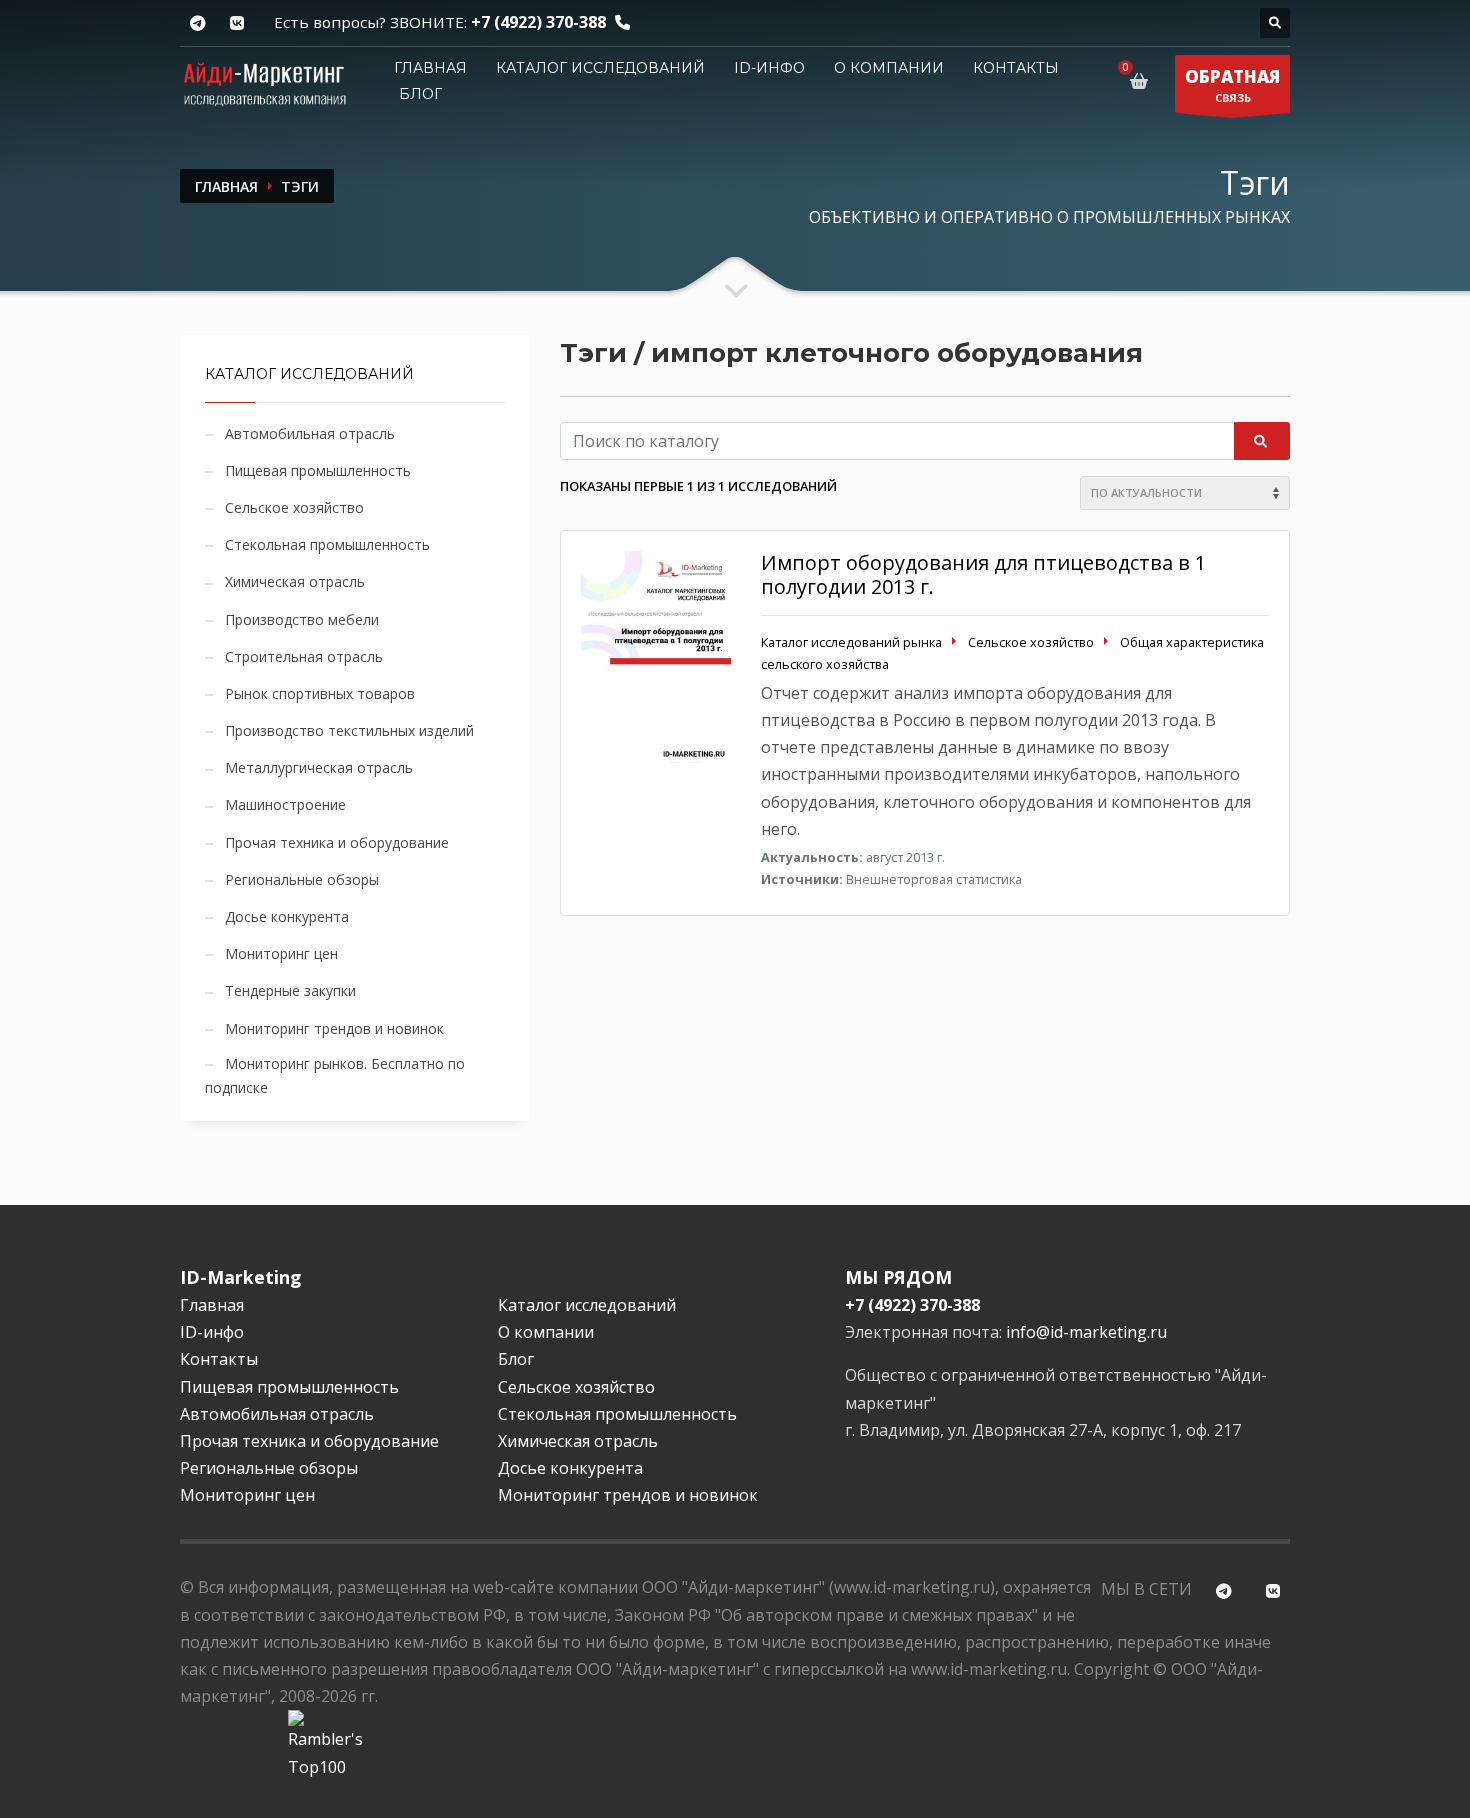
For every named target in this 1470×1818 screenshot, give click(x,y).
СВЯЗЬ (1232, 85)
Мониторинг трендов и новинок (334, 1028)
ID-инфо (769, 68)
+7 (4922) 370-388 (538, 22)
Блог (420, 94)
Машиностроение (285, 804)
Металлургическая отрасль (319, 767)
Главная (430, 68)
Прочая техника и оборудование (337, 842)
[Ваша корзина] (1142, 81)
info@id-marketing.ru (1086, 1332)
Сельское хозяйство (294, 507)
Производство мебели (302, 619)
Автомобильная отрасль (310, 433)
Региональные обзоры (302, 879)
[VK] (236, 23)
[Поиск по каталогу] (1275, 23)
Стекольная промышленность (327, 544)
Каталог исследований (600, 68)
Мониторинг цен (281, 953)
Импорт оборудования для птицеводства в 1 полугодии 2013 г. (983, 574)
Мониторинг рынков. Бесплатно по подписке (335, 1075)
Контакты (1016, 68)
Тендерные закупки (290, 990)
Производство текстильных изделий (349, 730)
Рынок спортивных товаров (320, 693)
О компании (889, 68)
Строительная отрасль (304, 656)
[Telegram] (197, 23)
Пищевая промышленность (318, 470)
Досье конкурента (287, 916)
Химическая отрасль (295, 581)
